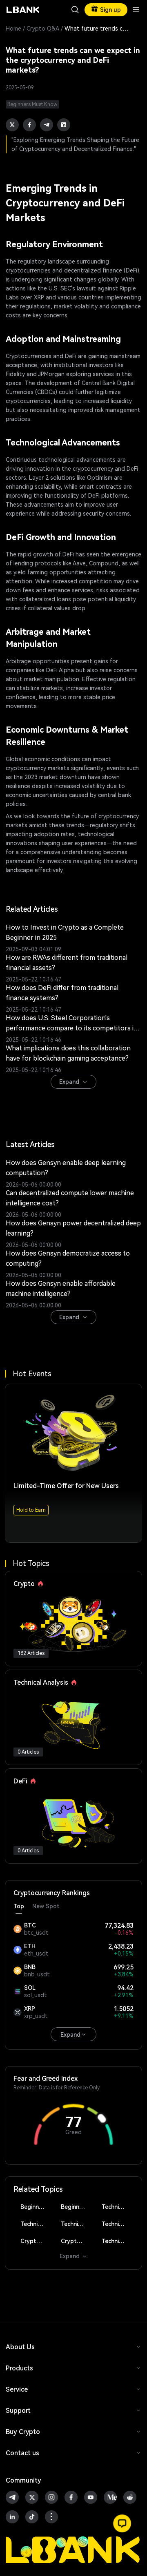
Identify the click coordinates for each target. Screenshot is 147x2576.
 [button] (75, 10)
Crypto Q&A (43, 29)
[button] (122, 2523)
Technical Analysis (118, 2207)
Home (13, 29)
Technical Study (118, 2241)
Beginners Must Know (36, 2207)
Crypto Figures (36, 2241)
